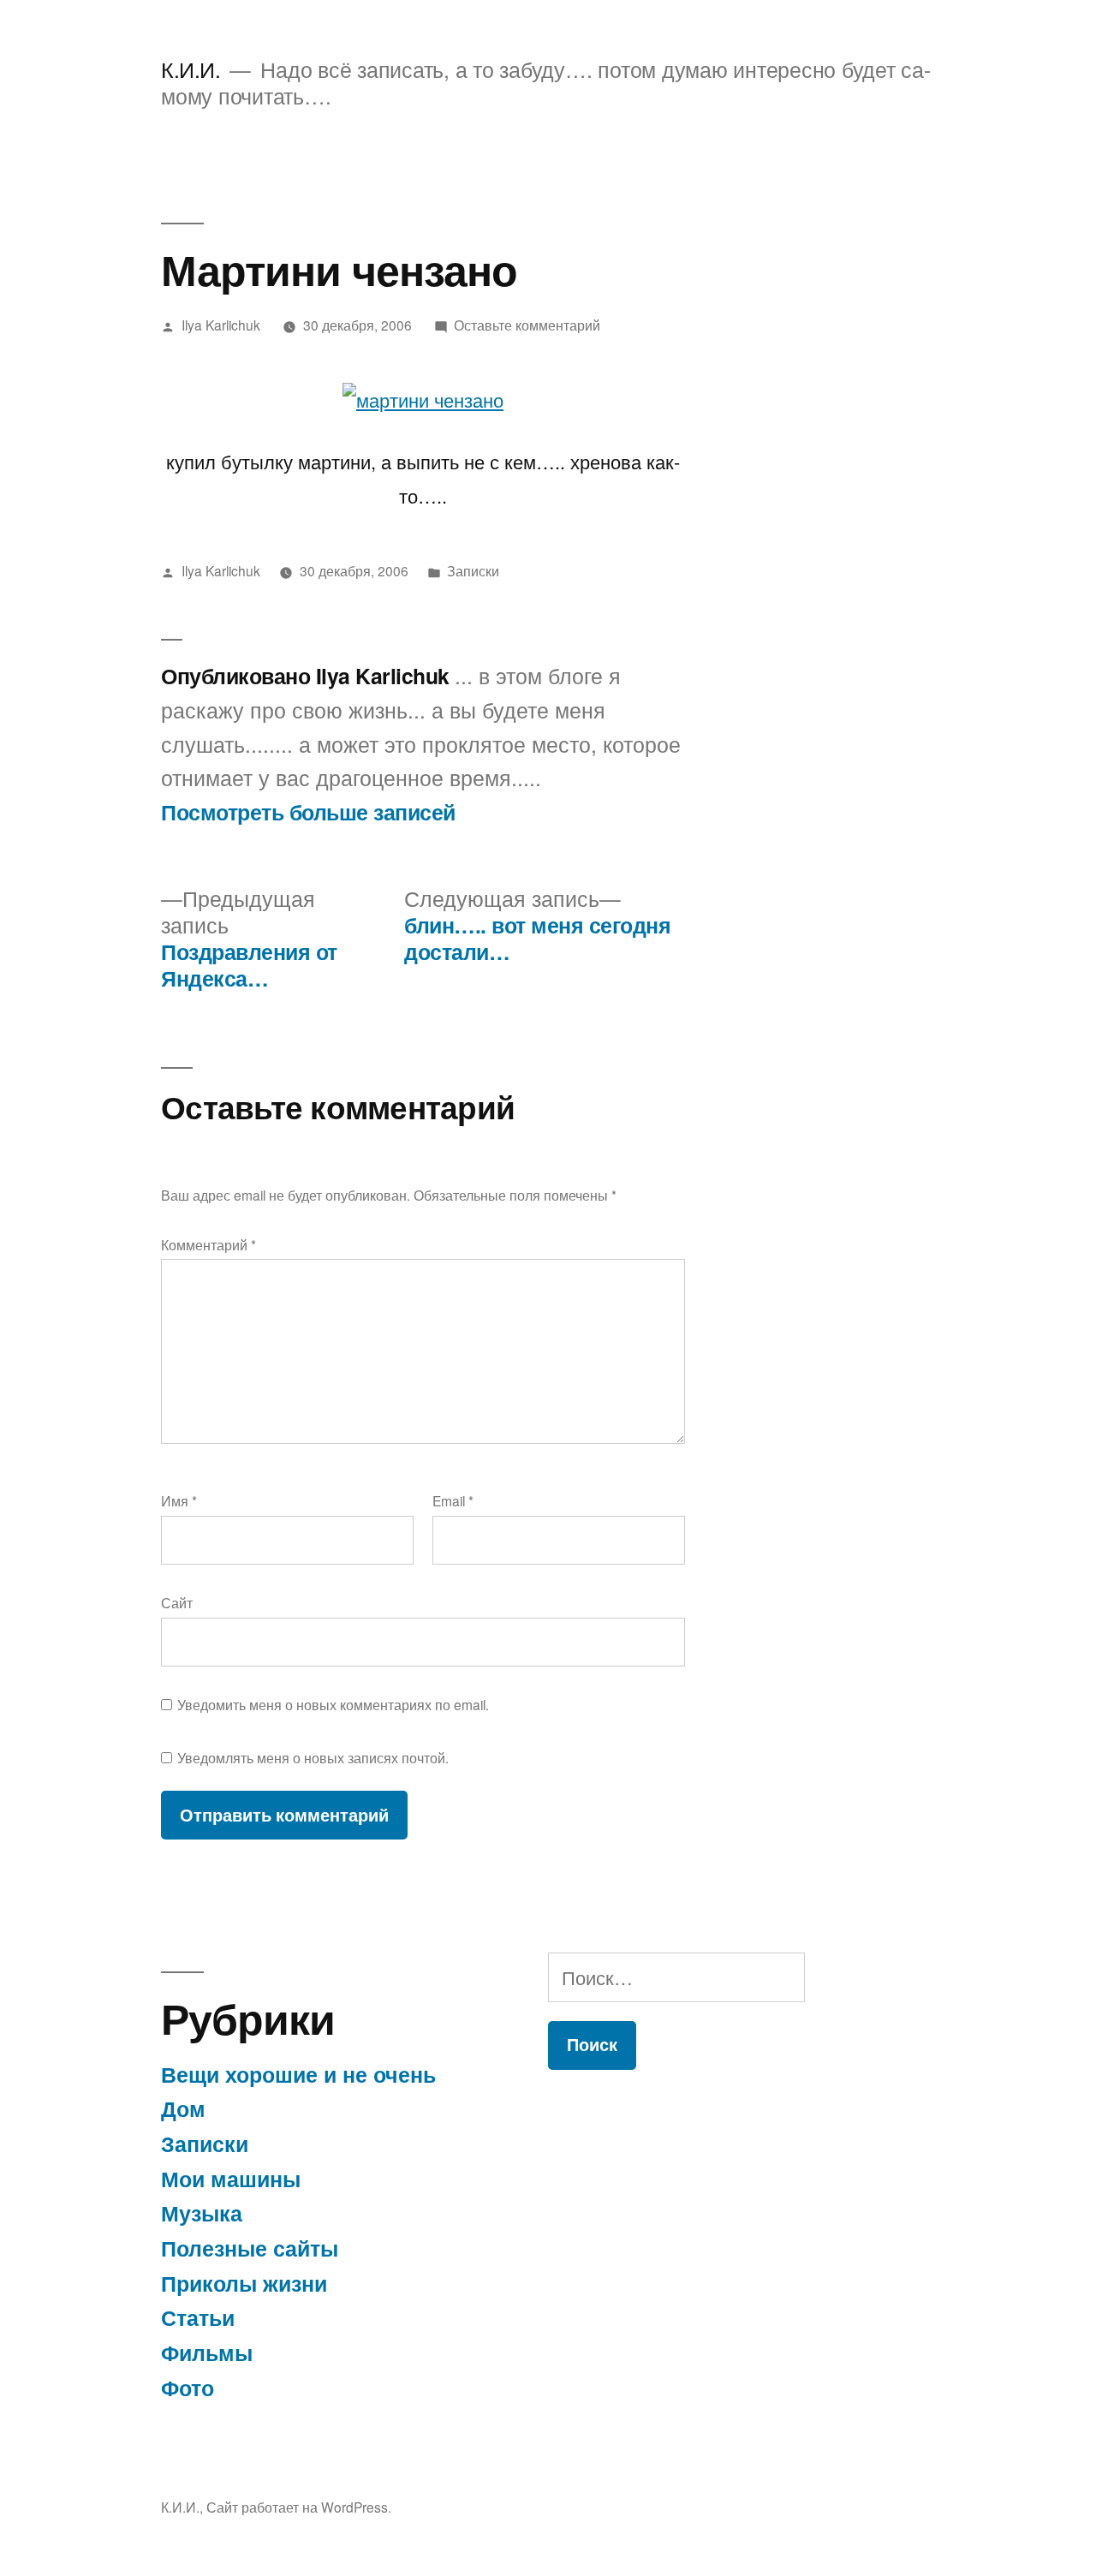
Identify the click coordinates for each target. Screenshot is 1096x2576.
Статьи (198, 2317)
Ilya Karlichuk (221, 325)
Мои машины (231, 2179)
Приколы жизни (244, 2283)
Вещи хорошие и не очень (298, 2074)
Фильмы (207, 2352)
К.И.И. (191, 69)
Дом (183, 2108)
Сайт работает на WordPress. (299, 2507)
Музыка (202, 2213)
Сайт (177, 1602)
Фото (188, 2388)
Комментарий (208, 1244)
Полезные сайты (250, 2248)
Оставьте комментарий (527, 325)
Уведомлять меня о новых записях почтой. (313, 1757)
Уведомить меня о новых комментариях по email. (333, 1704)
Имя (179, 1500)
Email (453, 1500)
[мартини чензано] (423, 400)
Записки (473, 570)
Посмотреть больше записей (308, 813)
